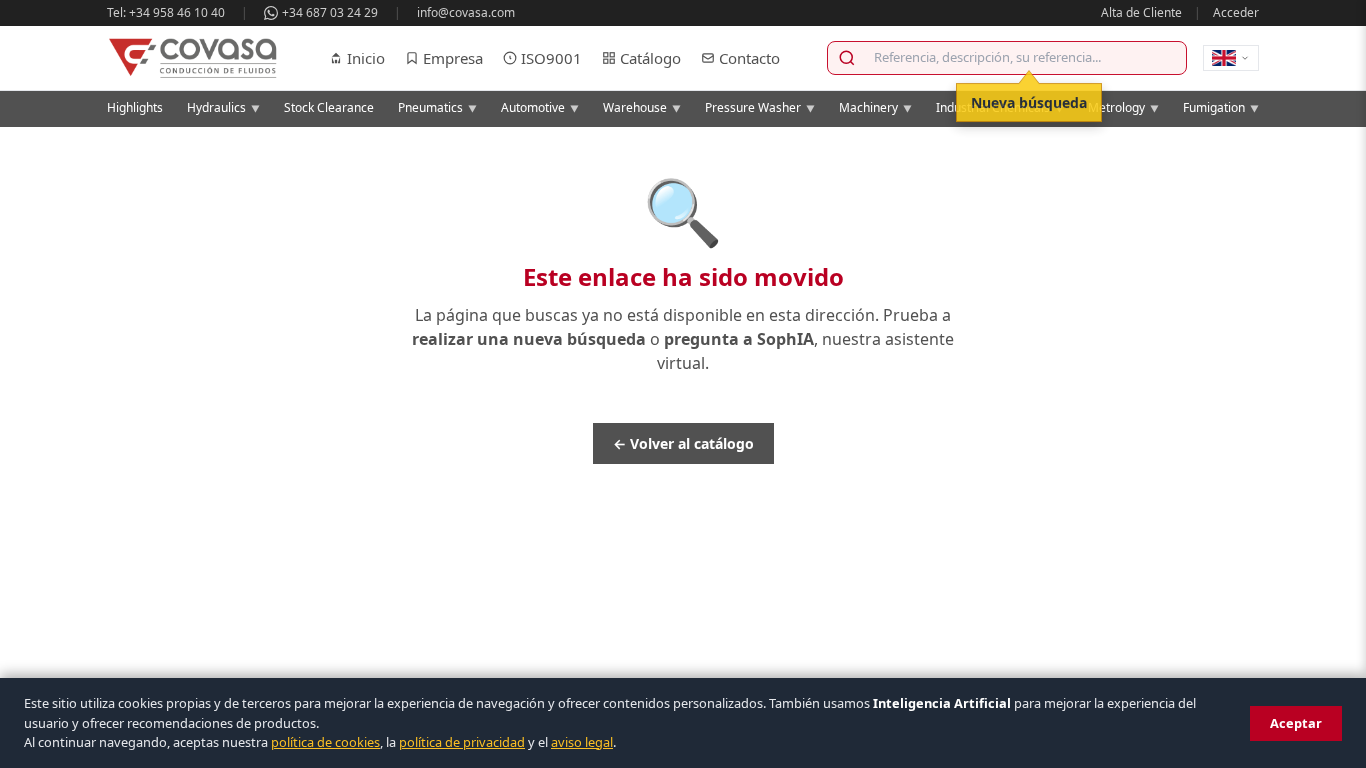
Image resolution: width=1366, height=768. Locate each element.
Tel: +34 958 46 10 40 (166, 12)
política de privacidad (462, 742)
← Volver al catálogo (683, 443)
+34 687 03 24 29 (330, 12)
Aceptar (1296, 723)
